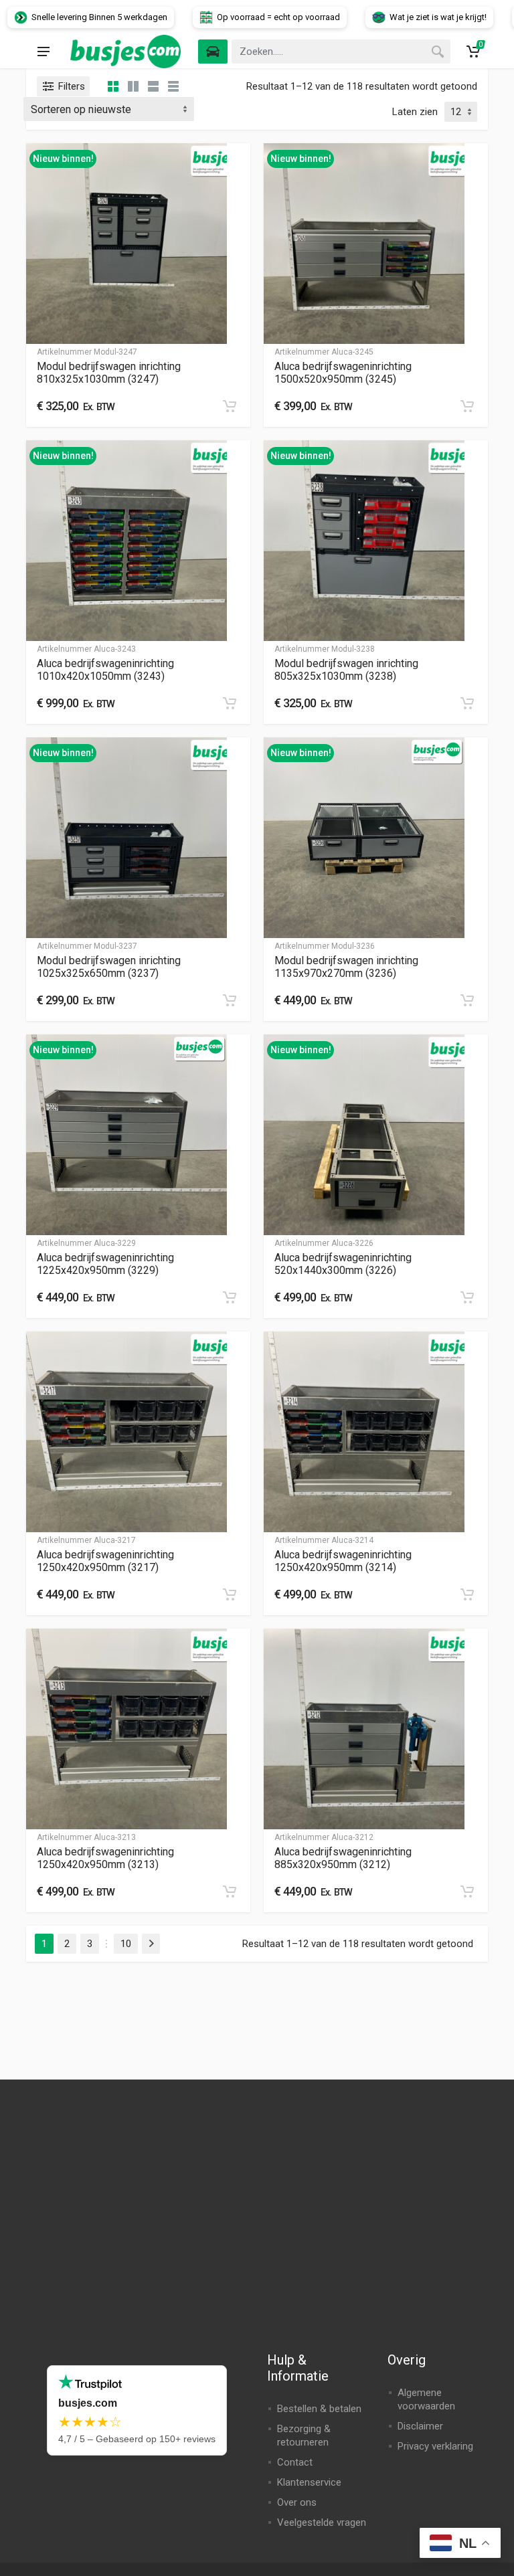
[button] (230, 406)
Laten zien (415, 112)
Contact (295, 2462)
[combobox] (341, 52)
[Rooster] (113, 86)
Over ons (297, 2502)
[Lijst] (153, 86)
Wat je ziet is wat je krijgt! (398, 17)
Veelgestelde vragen (322, 2522)
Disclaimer (420, 2426)
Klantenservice (309, 2482)
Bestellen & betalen (319, 2409)
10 (126, 1944)
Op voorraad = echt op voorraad (238, 17)
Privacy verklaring (435, 2446)
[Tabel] (173, 86)
